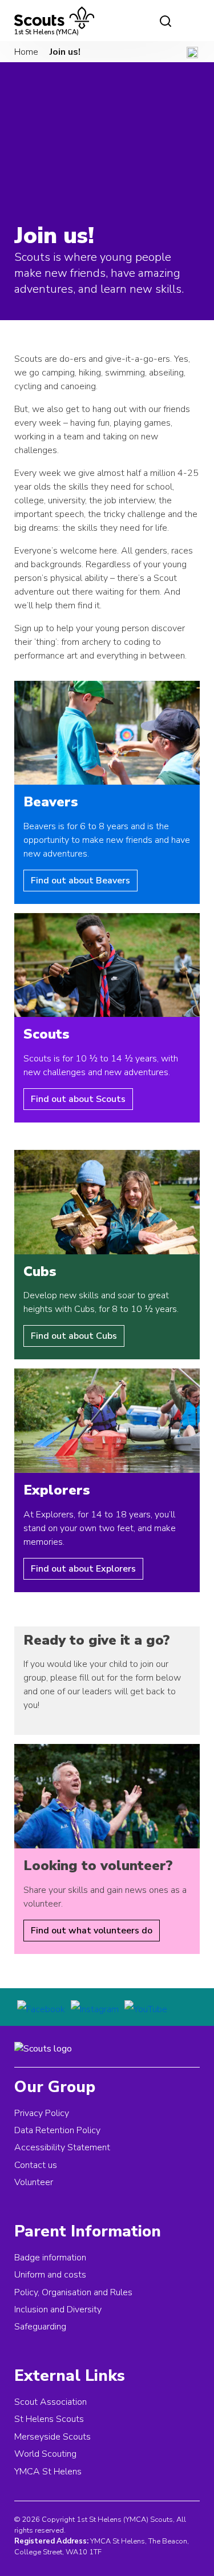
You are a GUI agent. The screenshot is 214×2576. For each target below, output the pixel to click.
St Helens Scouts (49, 2419)
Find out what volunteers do (92, 1931)
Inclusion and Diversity (58, 2309)
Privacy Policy (42, 2113)
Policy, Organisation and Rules (73, 2292)
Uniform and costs (50, 2275)
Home (26, 52)
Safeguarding (40, 2327)
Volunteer (34, 2182)
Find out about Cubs (74, 1336)
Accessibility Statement (62, 2147)
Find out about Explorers (83, 1569)
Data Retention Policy (57, 2130)
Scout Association (51, 2402)
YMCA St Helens (48, 2472)
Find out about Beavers (80, 881)
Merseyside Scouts (53, 2437)
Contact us (36, 2165)
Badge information (50, 2258)
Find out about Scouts (78, 1099)
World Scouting (45, 2454)
